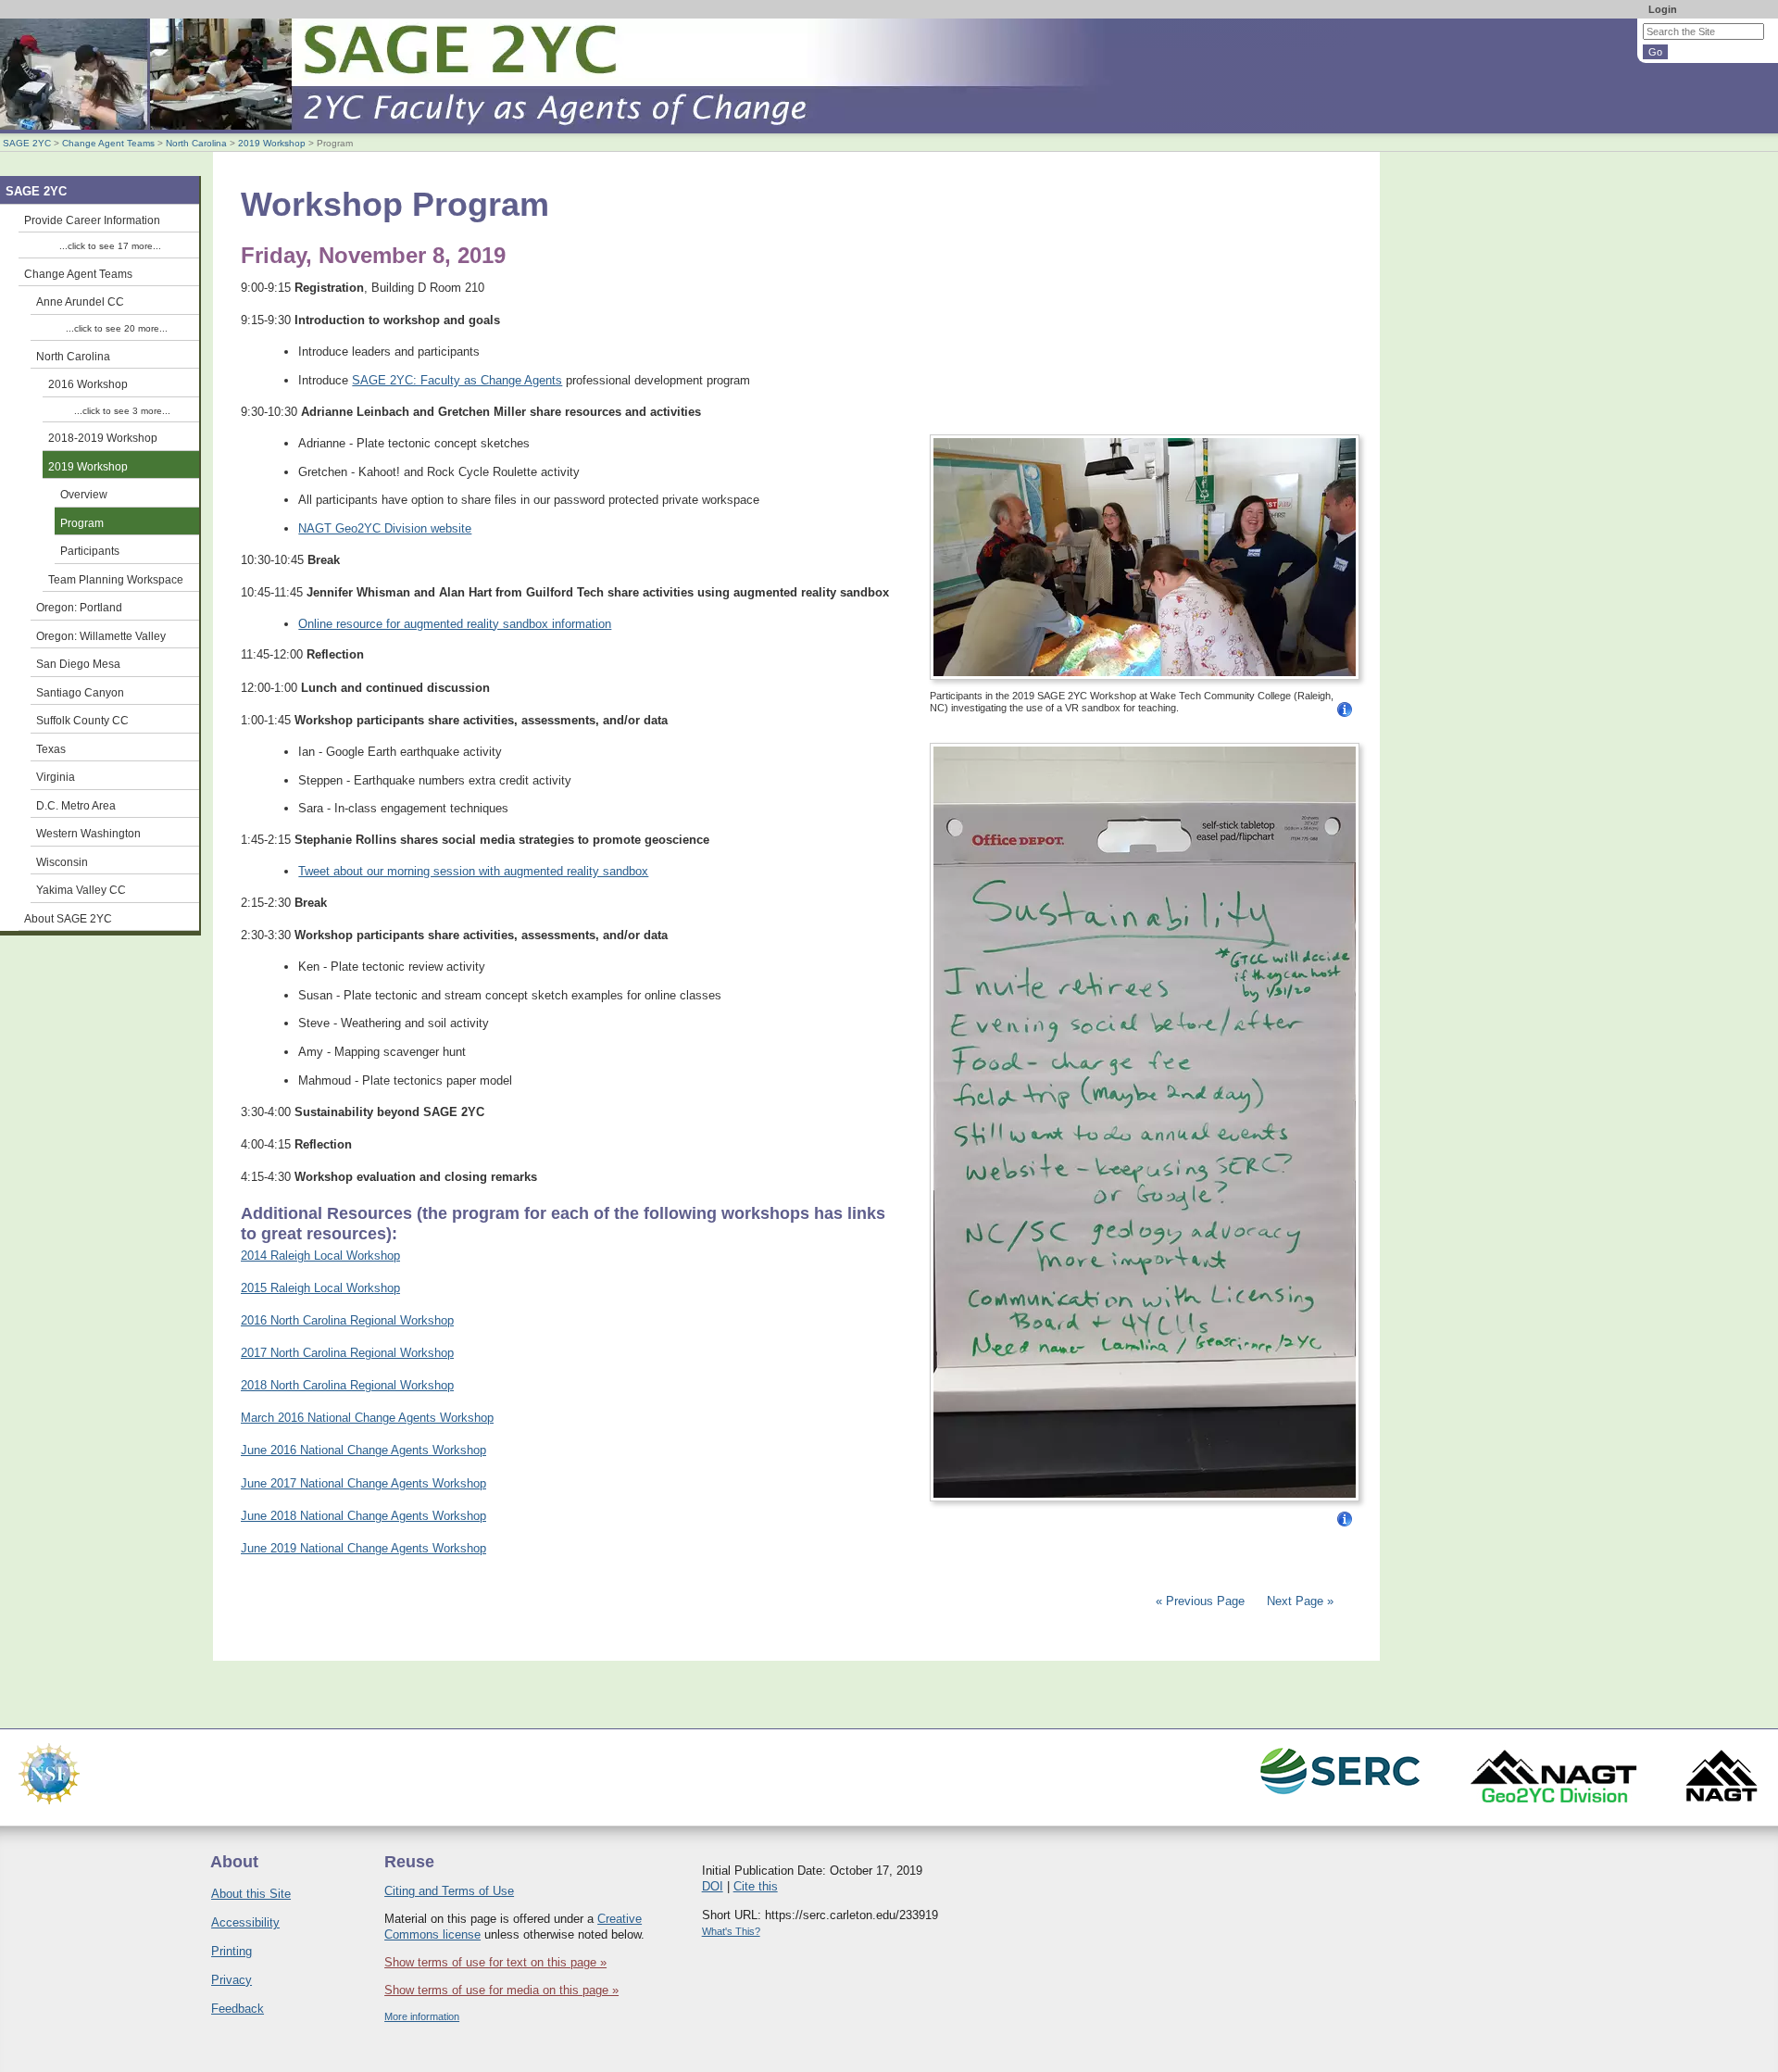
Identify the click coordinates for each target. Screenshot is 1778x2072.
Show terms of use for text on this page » (495, 1962)
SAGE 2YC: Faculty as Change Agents (457, 380)
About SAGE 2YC (68, 918)
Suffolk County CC (82, 720)
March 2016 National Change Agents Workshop (367, 1418)
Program (82, 523)
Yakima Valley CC (81, 890)
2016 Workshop (88, 384)
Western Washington (88, 833)
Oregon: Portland (79, 607)
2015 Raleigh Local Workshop (320, 1288)
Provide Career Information (92, 220)
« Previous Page (1200, 1601)
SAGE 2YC (27, 143)
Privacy (232, 1980)
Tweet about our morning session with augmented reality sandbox (473, 871)
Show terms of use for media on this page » (501, 1990)
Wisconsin (62, 862)
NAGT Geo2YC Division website (385, 528)
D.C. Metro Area (76, 805)
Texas (51, 749)
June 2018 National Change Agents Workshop (363, 1516)
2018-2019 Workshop (103, 438)
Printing (232, 1951)
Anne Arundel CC (80, 301)
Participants (90, 551)
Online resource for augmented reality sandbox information (455, 624)
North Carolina (196, 143)
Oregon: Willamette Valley (101, 636)
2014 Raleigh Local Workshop (320, 1256)
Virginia (56, 777)
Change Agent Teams (108, 143)
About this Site (251, 1894)
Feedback (238, 2009)
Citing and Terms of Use (449, 1891)
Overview (84, 494)
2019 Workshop (272, 143)
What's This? (731, 1931)
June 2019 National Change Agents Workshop (363, 1548)
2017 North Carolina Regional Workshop (347, 1353)
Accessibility (245, 1922)
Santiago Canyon (80, 692)
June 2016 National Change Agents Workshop (363, 1450)
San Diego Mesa (78, 664)
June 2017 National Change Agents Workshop (363, 1483)
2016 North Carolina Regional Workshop (347, 1320)
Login (1663, 9)
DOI (713, 1886)
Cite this (756, 1886)
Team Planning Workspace (116, 579)
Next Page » (1298, 1601)
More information (422, 2016)
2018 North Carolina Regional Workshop (347, 1385)
